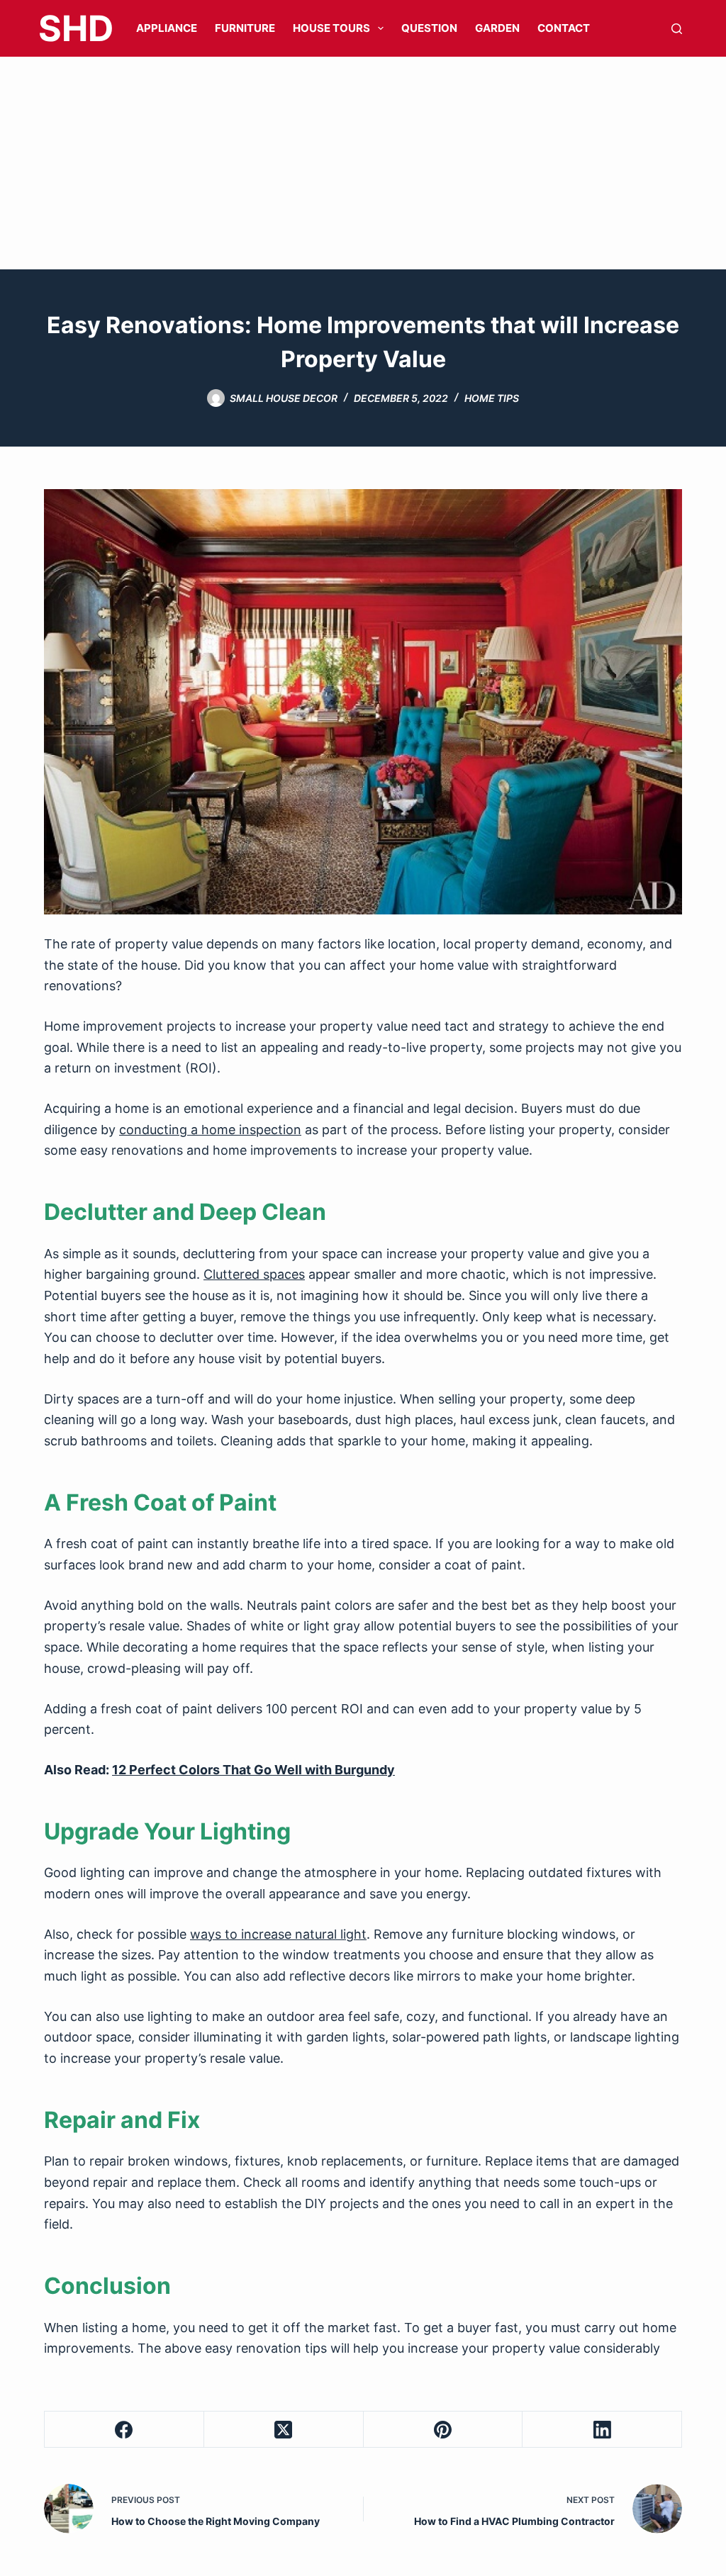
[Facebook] (124, 2430)
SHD (76, 28)
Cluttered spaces (254, 1274)
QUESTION (429, 28)
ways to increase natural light (278, 1934)
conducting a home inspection (210, 1130)
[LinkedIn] (602, 2430)
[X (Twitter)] (284, 2430)
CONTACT (564, 28)
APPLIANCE (167, 28)
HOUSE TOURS (331, 28)
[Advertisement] (363, 163)
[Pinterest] (443, 2430)
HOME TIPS (492, 398)
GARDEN (497, 28)
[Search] (677, 29)
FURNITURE (245, 28)
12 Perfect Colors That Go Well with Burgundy (253, 1770)
